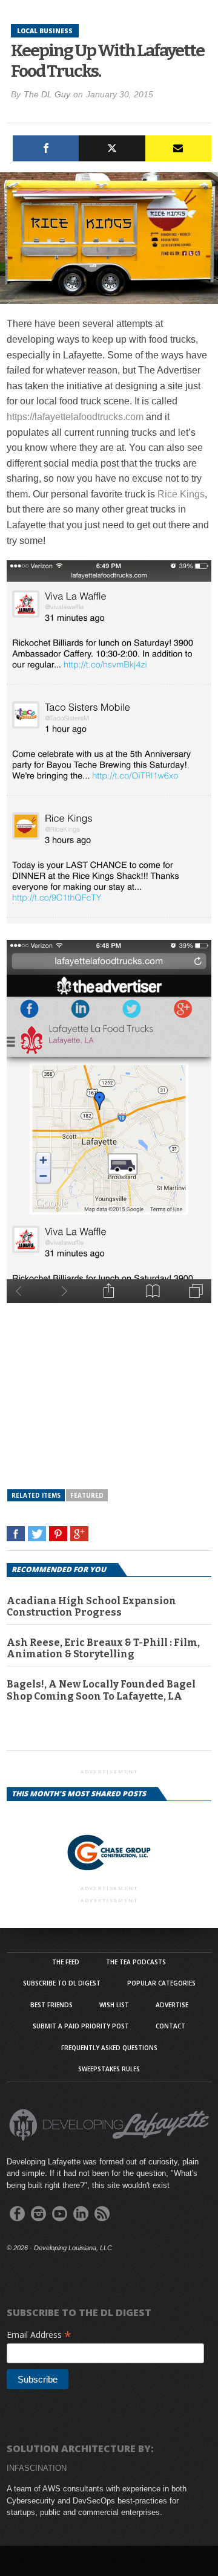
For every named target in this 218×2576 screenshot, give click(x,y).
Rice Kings (181, 494)
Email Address (39, 2335)
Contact (170, 2026)
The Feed (66, 1962)
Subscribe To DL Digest (62, 1983)
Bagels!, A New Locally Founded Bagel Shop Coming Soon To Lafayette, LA (101, 1690)
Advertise (172, 2005)
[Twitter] (112, 148)
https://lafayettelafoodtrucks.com (75, 417)
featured (87, 1495)
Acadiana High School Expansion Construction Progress (91, 1607)
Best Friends (51, 2005)
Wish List (114, 2005)
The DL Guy (47, 94)
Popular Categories (161, 1983)
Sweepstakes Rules (109, 2069)
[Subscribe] (178, 148)
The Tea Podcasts (136, 1962)
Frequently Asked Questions (109, 2048)
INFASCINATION (37, 2468)
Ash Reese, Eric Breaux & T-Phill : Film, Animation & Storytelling (103, 1648)
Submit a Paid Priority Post (81, 2026)
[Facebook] (46, 148)
